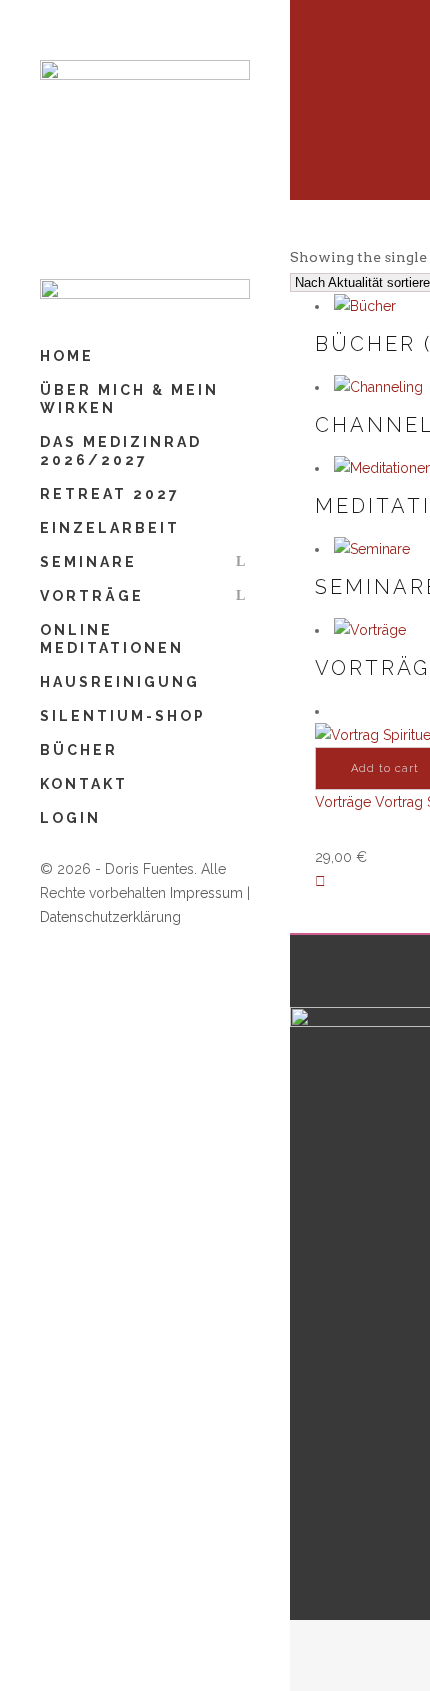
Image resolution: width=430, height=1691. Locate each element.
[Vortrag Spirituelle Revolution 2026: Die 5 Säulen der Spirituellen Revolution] (320, 881)
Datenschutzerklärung (110, 917)
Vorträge (343, 802)
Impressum (206, 893)
